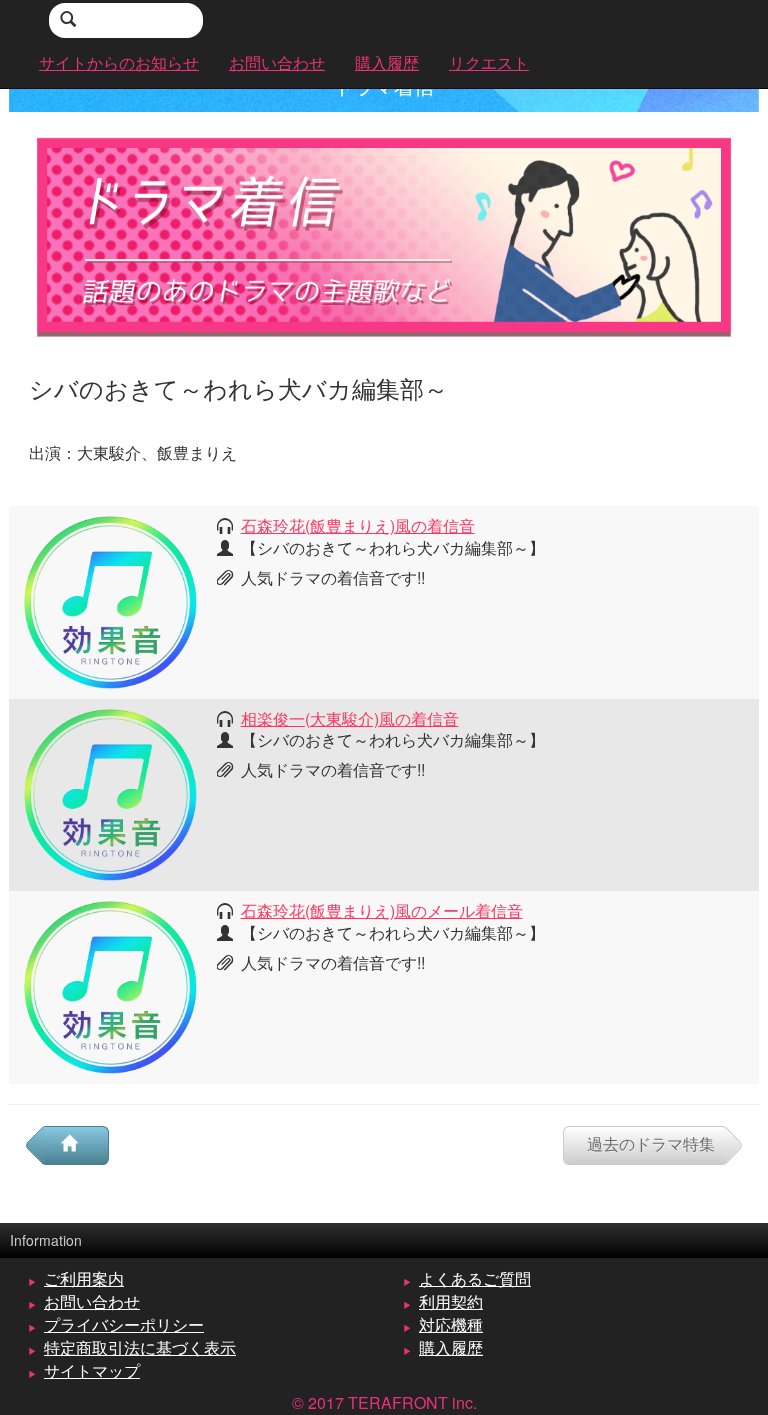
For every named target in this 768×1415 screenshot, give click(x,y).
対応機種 (451, 1324)
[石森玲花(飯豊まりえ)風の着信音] (110, 600)
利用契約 (451, 1301)
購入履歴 (451, 1347)
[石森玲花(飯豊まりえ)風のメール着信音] (110, 985)
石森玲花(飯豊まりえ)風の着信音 (358, 525)
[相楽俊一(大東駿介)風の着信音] (110, 792)
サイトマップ (92, 1370)
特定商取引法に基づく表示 (140, 1347)
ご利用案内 (84, 1278)
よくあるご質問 (475, 1278)
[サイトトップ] (77, 1145)
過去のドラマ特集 (651, 1143)
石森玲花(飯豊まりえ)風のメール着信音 (382, 910)
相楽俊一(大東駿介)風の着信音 (350, 718)
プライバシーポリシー (124, 1324)
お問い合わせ (92, 1301)
